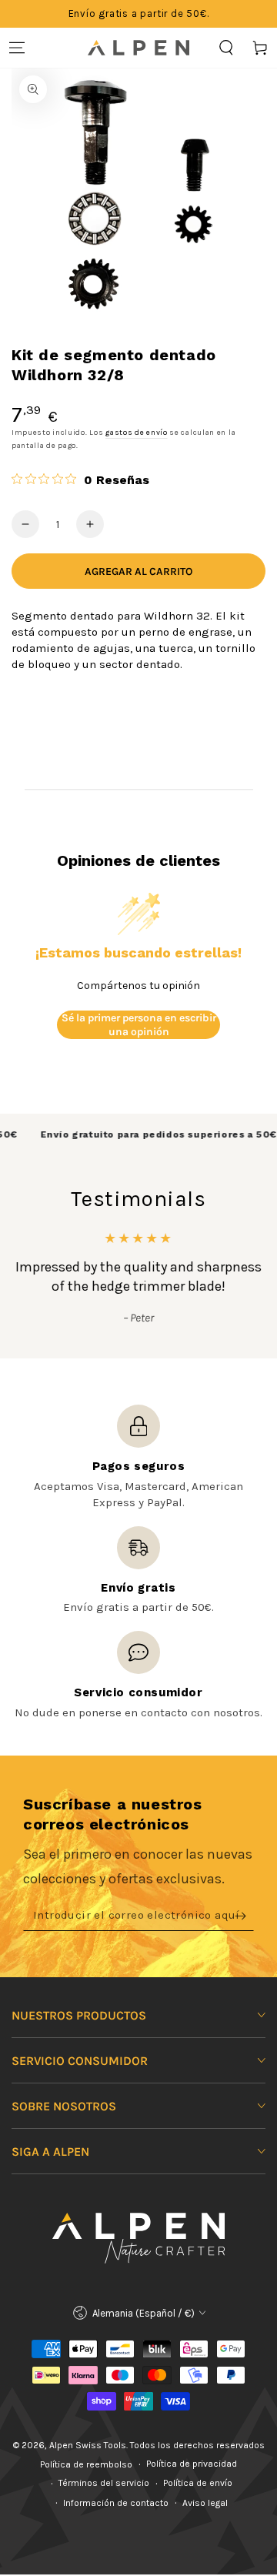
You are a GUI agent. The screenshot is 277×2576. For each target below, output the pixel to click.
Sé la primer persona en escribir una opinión (139, 1025)
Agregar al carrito (138, 571)
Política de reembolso (86, 2464)
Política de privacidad (192, 2464)
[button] (226, 48)
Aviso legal (205, 2503)
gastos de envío (137, 433)
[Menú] (17, 48)
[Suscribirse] (244, 1916)
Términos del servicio (104, 2483)
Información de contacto (116, 2503)
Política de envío (198, 2483)
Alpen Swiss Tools (88, 2445)
